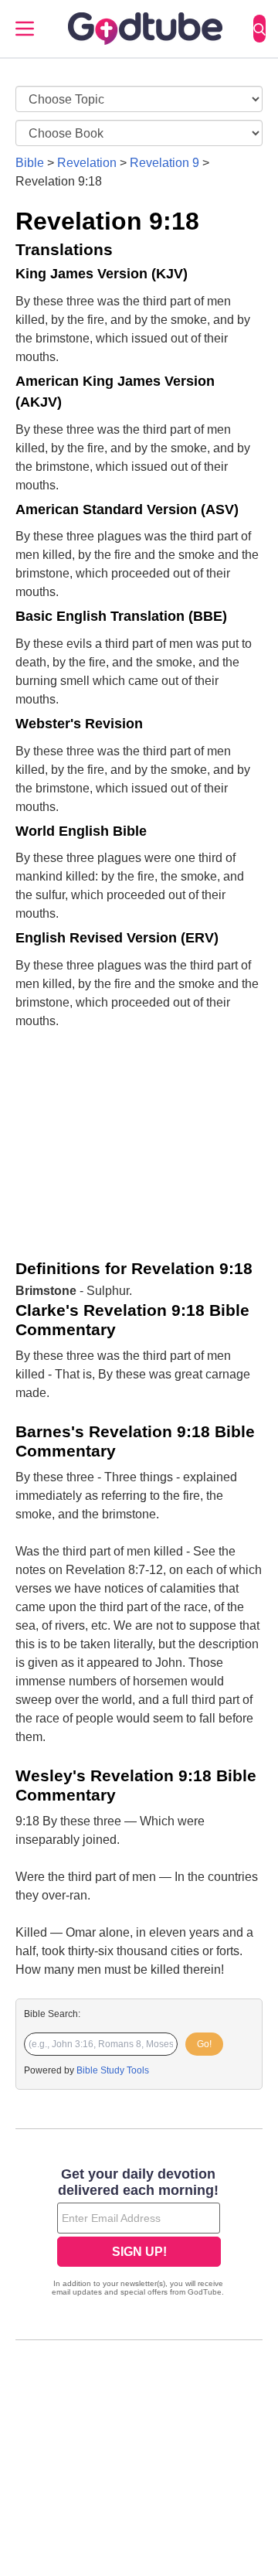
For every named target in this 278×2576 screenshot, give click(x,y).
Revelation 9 (164, 163)
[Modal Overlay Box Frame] (139, 2234)
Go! (204, 2044)
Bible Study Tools (113, 2070)
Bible (30, 163)
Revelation (87, 163)
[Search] (259, 29)
